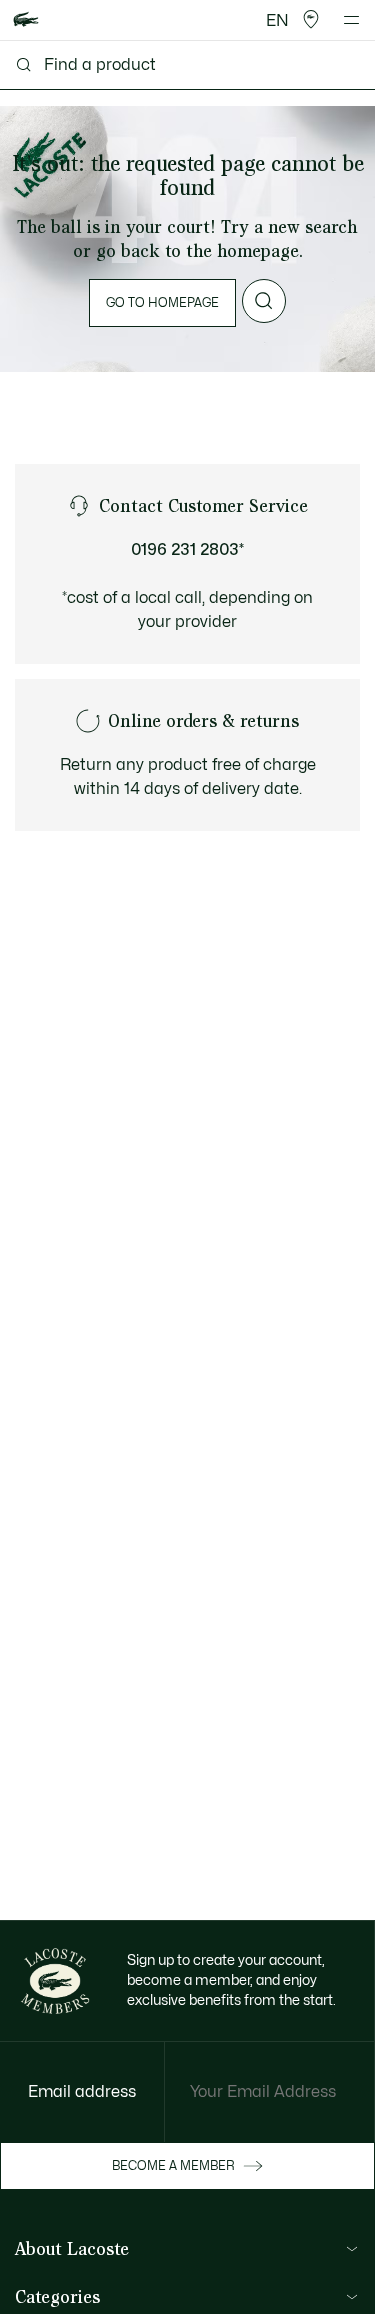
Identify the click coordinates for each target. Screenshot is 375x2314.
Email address (82, 2092)
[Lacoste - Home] (26, 20)
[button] (311, 20)
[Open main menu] (351, 20)
